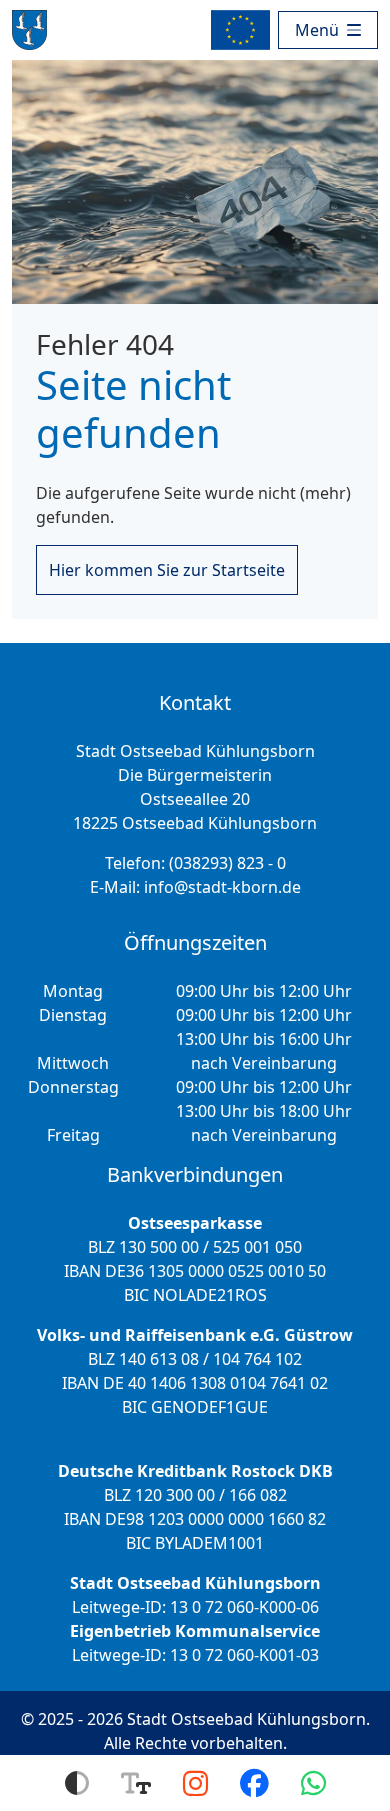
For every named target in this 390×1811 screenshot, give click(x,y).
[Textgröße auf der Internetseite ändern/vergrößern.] (136, 1783)
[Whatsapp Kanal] (313, 1783)
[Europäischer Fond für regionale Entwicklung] (244, 30)
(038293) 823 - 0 (227, 863)
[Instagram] (195, 1783)
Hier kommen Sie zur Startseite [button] (167, 570)
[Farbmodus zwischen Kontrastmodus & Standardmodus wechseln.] (77, 1783)
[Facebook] (254, 1783)
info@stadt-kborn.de (222, 887)
